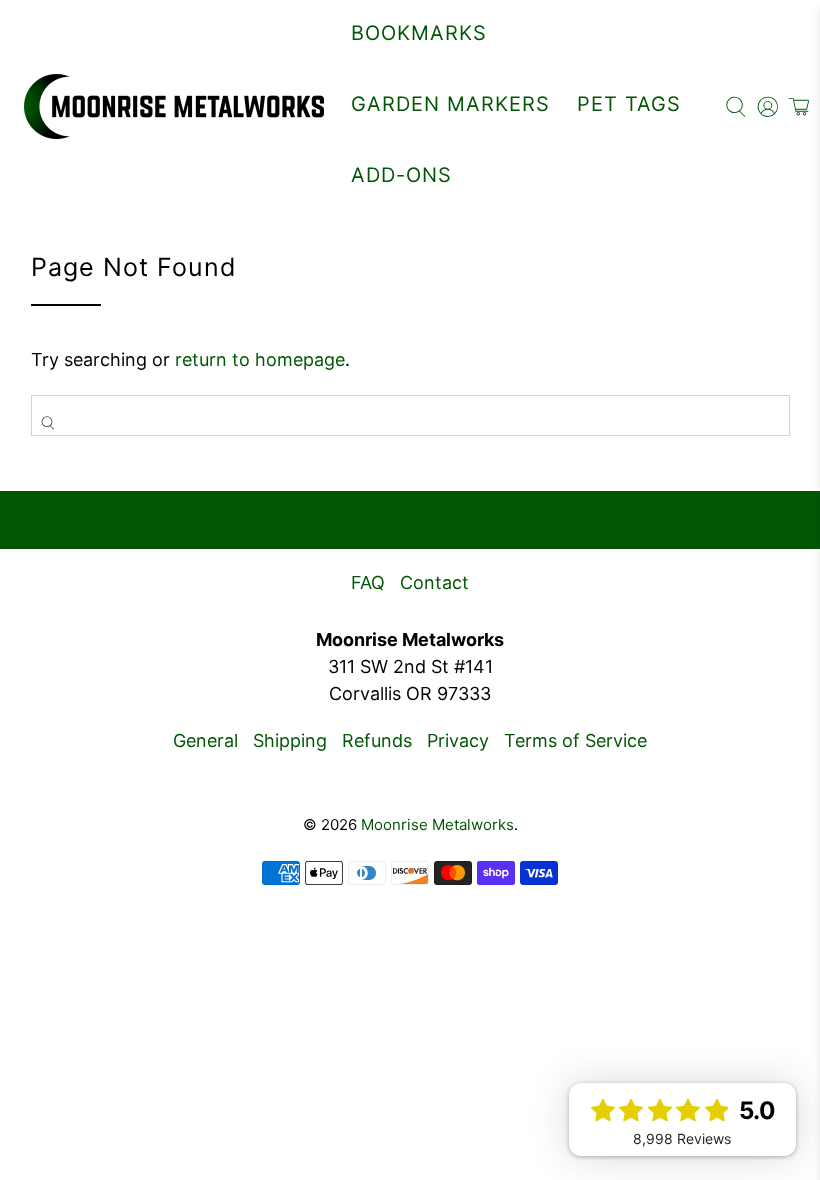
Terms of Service (575, 740)
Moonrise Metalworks (437, 824)
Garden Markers (450, 104)
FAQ (368, 582)
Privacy (458, 740)
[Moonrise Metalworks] (174, 106)
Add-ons (401, 175)
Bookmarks (419, 33)
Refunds (377, 740)
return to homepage (260, 359)
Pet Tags (629, 104)
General (205, 740)
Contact (434, 582)
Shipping (290, 740)
